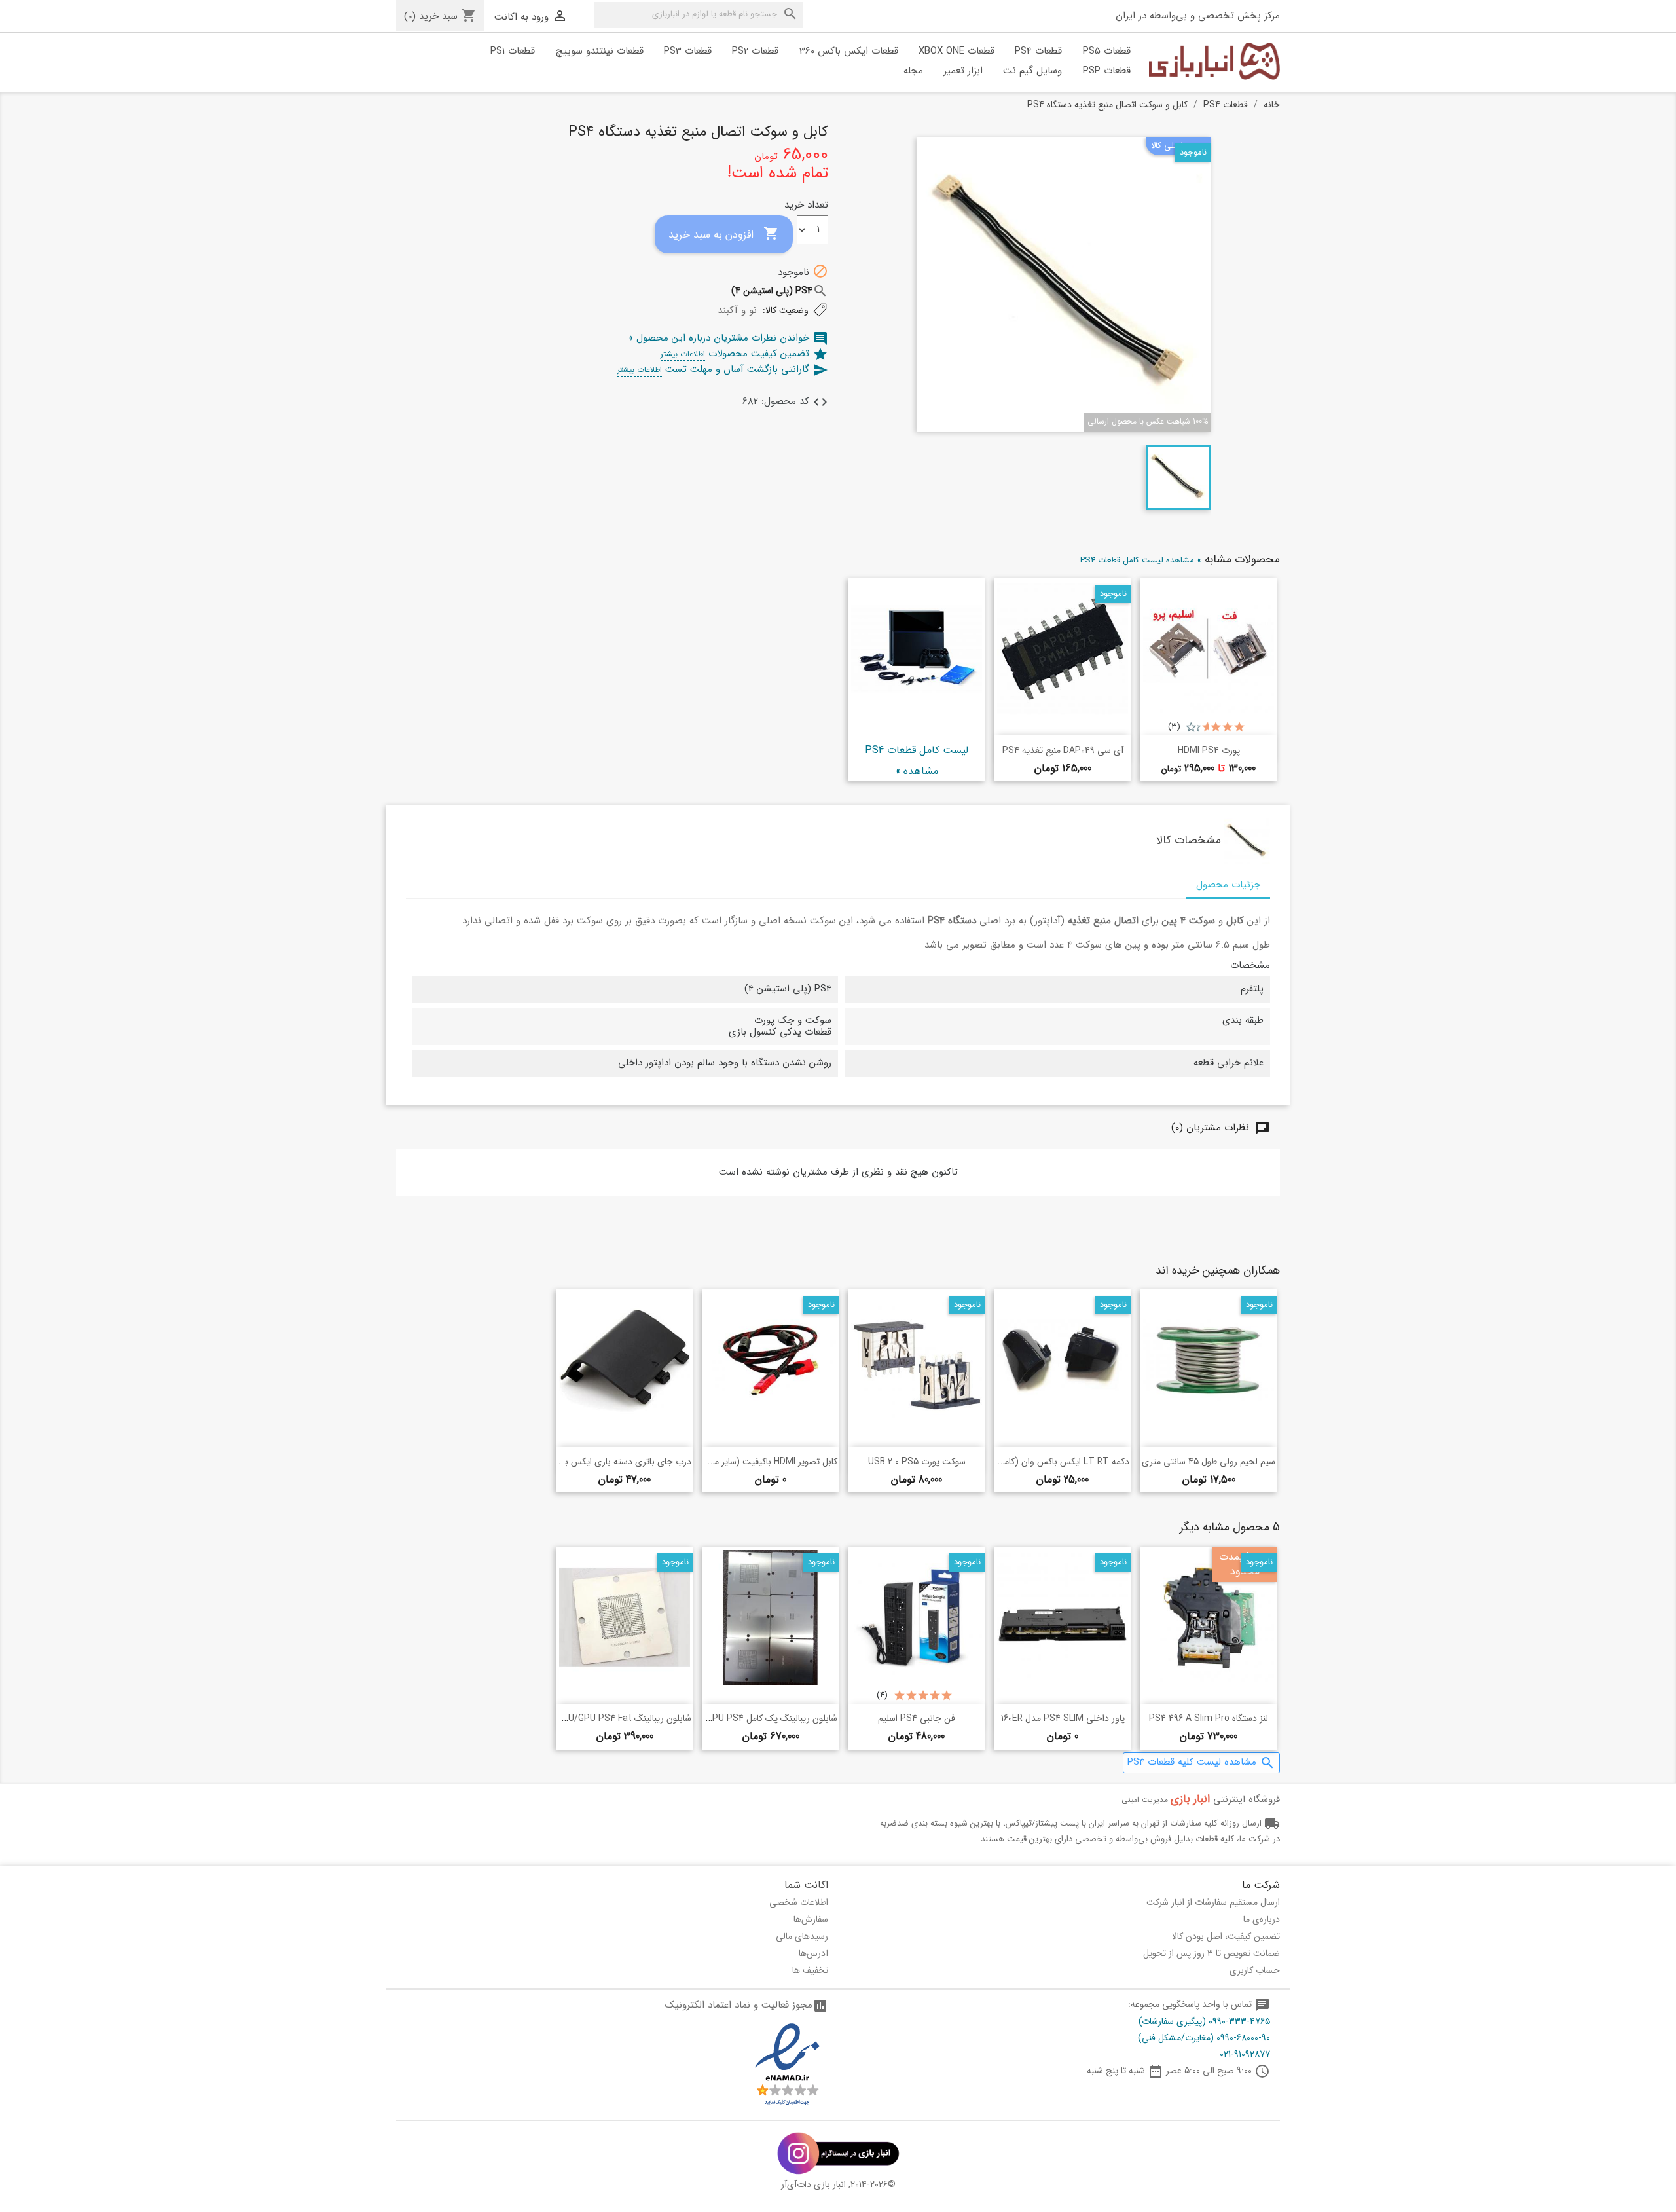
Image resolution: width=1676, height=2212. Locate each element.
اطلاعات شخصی (799, 1902)
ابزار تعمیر (963, 71)
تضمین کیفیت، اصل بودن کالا (1226, 1936)
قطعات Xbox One (956, 51)
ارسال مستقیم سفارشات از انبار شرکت (1213, 1902)
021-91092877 (1245, 2054)
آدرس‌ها (813, 1953)
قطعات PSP (1107, 71)
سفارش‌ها (811, 1919)
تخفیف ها (810, 1970)
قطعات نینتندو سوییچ (600, 51)
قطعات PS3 (688, 51)
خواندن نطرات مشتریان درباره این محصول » (728, 338)
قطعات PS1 (513, 51)
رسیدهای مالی (802, 1936)
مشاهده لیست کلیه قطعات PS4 (1201, 1762)
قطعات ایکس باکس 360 (849, 51)
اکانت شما (806, 1885)
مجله (913, 71)
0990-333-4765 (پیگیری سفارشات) (1204, 2021)
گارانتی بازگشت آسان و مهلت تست (723, 369)
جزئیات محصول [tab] (1228, 885)
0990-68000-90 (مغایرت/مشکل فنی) (1204, 2038)
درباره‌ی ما (1262, 1919)
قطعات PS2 (755, 51)
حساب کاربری (1255, 1970)
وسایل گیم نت (1032, 71)
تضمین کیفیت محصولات (744, 354)
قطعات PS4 (1038, 51)
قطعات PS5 (1107, 51)
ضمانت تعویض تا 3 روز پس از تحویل (1211, 1953)
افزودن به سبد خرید (724, 234)
